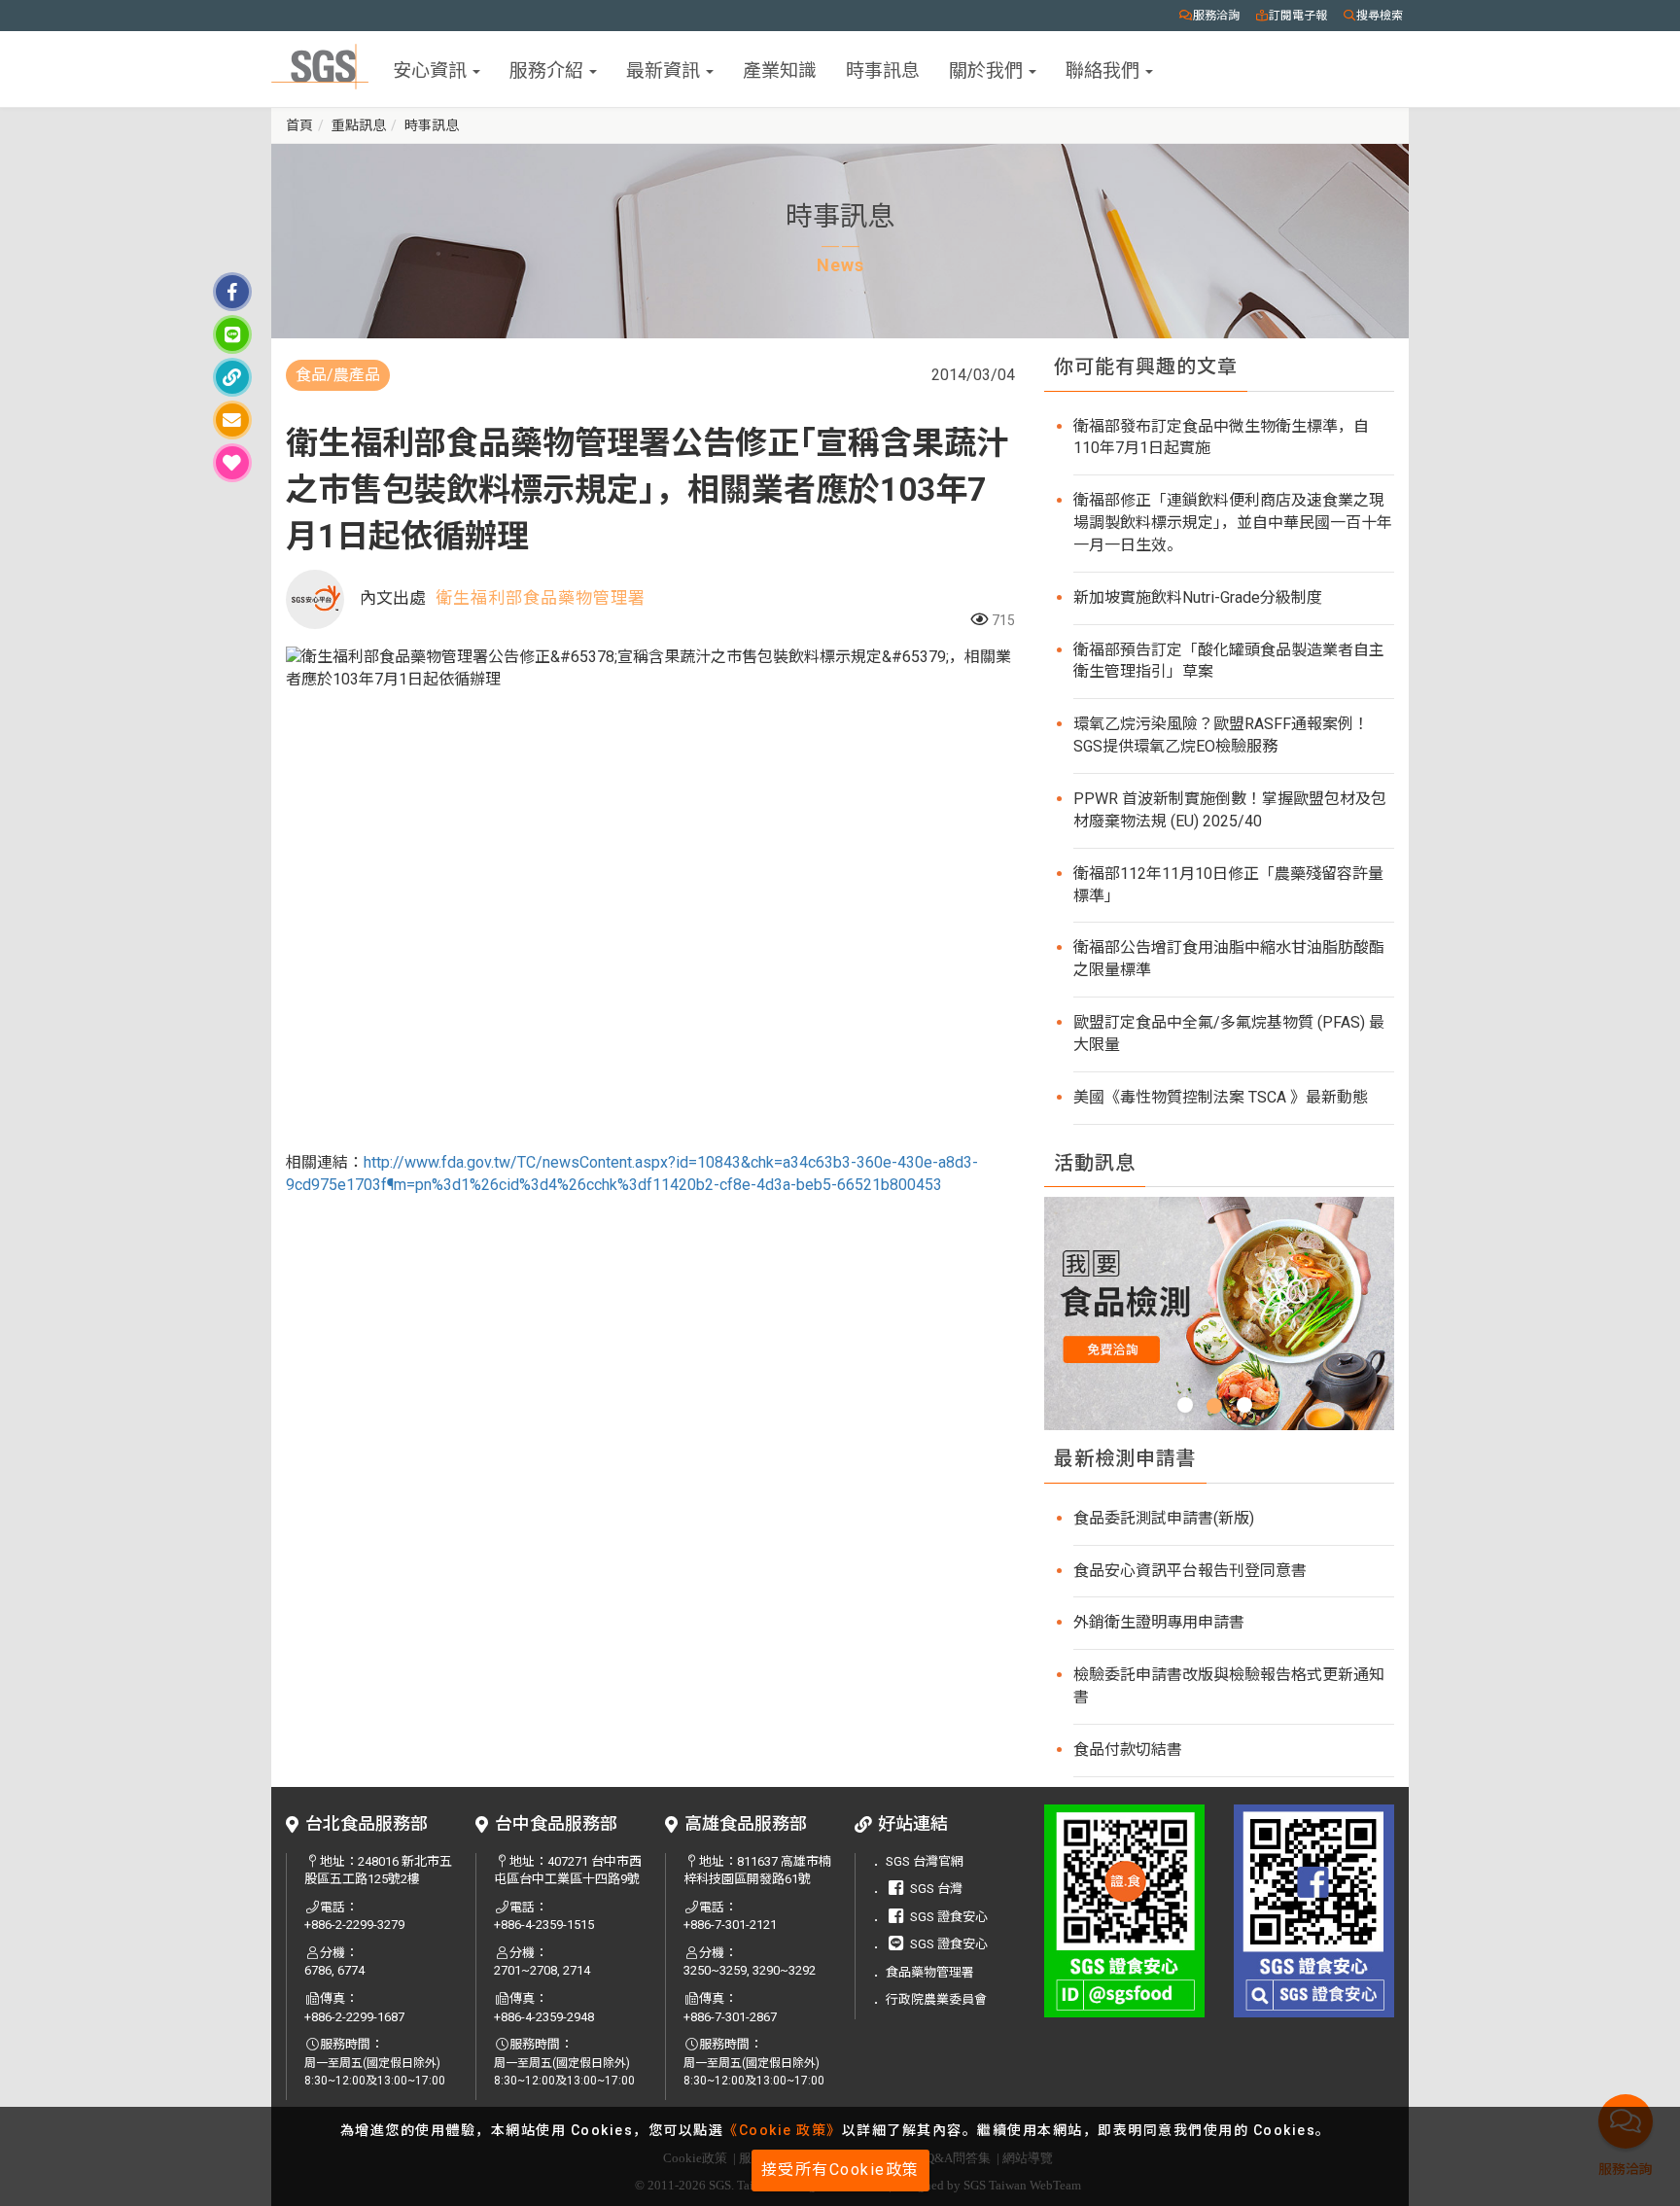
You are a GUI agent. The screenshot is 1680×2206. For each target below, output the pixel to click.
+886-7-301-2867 (730, 2017)
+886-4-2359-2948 (544, 2017)
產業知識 (780, 69)
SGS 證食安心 (949, 1917)
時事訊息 (883, 69)
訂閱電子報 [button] (1298, 16)
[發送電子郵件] (232, 420)
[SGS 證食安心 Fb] (1314, 1911)
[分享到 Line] (232, 334)
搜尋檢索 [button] (1380, 16)
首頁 (299, 125)
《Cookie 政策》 (783, 2130)
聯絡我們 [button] (1104, 69)
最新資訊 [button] (665, 69)
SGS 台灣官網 (925, 1861)
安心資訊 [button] (432, 69)
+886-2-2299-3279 (354, 1925)
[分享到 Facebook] (232, 292)
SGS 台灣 (936, 1889)
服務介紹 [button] (548, 69)
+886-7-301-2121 (730, 1925)
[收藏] (232, 463)
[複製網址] (232, 377)
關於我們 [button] (988, 69)
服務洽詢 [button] (1216, 16)
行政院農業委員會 (936, 1999)
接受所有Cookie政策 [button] (840, 2170)
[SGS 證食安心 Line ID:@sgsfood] (1124, 1911)
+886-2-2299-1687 (354, 2017)
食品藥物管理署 (930, 1972)
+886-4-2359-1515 (544, 1925)
